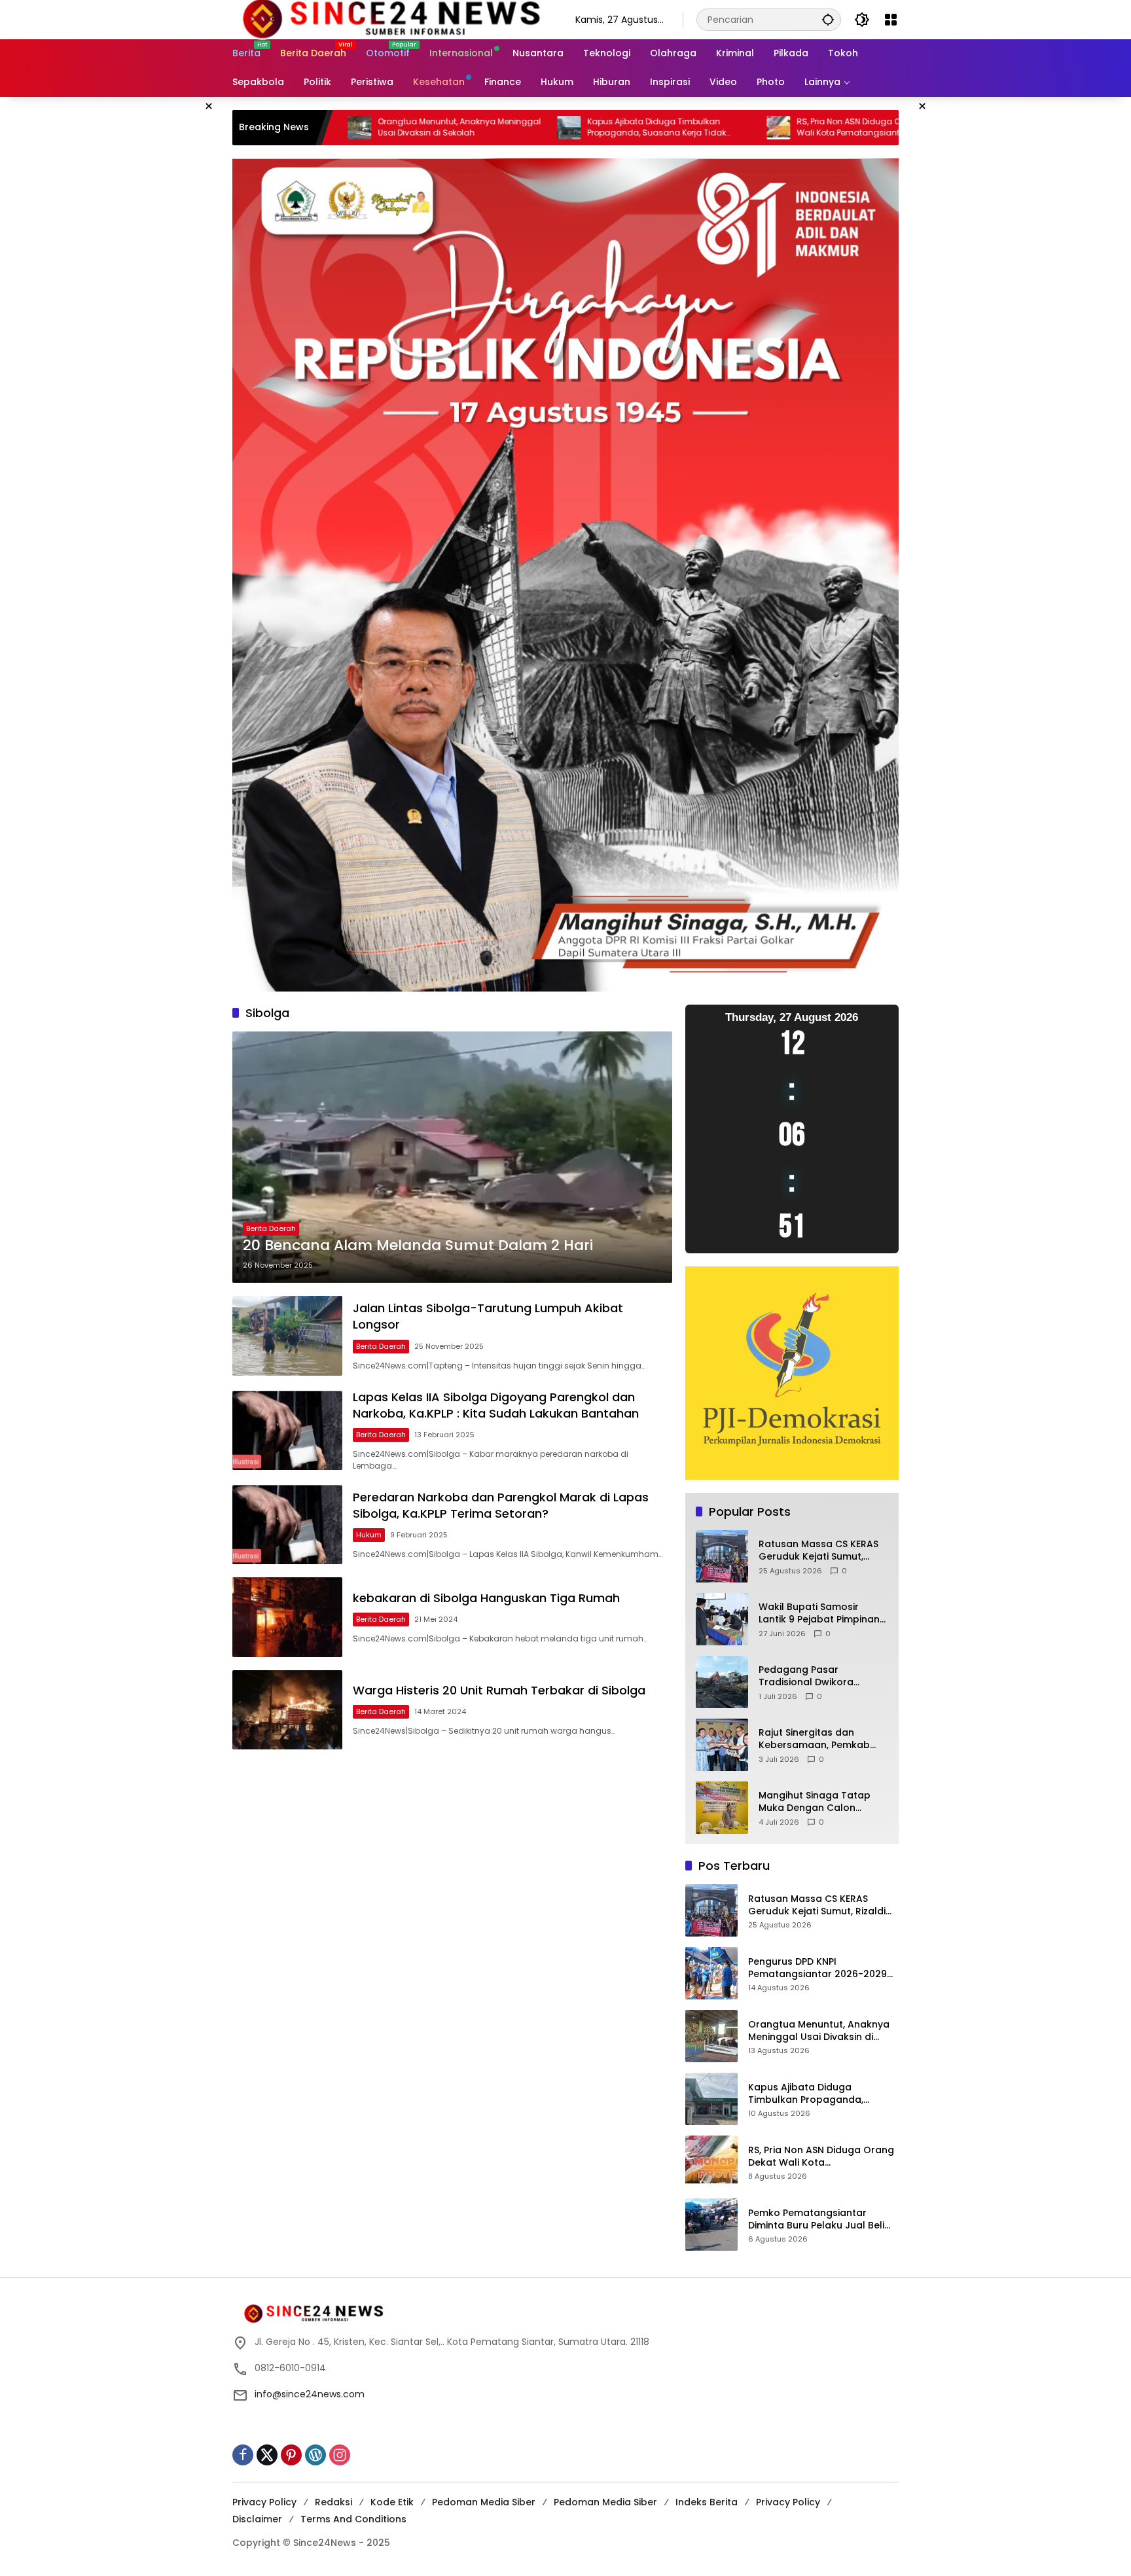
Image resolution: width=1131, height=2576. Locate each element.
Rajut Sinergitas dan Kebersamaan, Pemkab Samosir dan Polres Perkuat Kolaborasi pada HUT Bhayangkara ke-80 (819, 1739)
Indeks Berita (707, 2502)
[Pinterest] (291, 2455)
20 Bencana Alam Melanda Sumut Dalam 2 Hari (418, 1245)
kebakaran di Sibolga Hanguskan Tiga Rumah (486, 1598)
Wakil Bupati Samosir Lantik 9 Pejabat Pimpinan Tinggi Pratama (819, 1614)
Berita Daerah (271, 1228)
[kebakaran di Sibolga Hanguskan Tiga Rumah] (287, 1617)
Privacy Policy (264, 2502)
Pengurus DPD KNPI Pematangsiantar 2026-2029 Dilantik (817, 1968)
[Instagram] (340, 2455)
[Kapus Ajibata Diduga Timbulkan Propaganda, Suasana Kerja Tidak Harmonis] (408, 128)
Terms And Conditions (353, 2519)
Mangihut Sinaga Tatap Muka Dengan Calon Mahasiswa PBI (815, 1802)
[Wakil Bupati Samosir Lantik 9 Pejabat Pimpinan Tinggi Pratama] (722, 1619)
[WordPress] (315, 2455)
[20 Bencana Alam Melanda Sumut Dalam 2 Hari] (452, 1157)
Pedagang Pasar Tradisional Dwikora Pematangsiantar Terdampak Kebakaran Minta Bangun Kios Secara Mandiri (821, 1676)
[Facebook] (243, 2455)
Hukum (369, 1535)
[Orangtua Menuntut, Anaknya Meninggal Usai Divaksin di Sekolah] (711, 2036)
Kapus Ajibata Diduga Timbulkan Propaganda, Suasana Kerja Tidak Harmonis (495, 128)
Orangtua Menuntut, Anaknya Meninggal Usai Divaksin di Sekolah (819, 2031)
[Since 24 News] (391, 19)
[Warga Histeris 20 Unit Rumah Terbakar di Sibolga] (287, 1710)
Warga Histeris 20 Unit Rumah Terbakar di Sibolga (499, 1690)
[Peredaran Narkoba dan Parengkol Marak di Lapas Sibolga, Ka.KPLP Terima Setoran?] (287, 1525)
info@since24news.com (310, 2394)
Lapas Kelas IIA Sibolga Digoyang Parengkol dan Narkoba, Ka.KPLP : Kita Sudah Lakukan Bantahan (496, 1405)
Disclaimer (257, 2519)
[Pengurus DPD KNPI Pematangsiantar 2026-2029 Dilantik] (711, 1973)
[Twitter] (267, 2455)
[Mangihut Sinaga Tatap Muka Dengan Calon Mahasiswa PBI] (722, 1808)
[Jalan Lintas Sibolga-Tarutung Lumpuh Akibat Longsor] (287, 1335)
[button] (828, 19)
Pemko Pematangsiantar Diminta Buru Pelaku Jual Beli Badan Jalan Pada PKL (816, 2220)
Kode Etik (392, 2502)
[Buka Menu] (891, 20)
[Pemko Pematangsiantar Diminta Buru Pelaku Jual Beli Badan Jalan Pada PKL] (711, 2225)
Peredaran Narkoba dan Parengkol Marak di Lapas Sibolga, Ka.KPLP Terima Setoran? (501, 1505)
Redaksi (333, 2502)
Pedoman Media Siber (484, 2502)
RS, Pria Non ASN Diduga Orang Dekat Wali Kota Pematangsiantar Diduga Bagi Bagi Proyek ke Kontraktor (718, 128)
